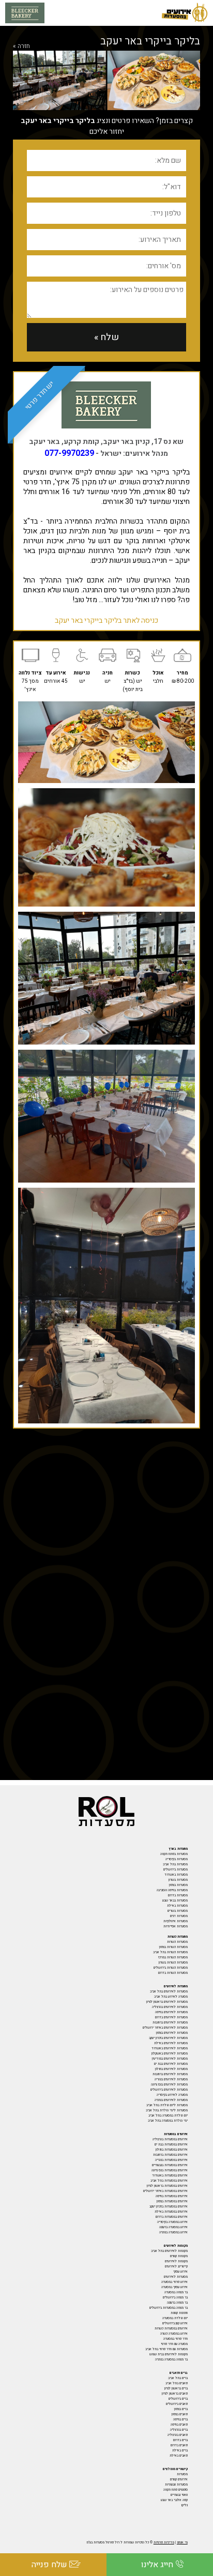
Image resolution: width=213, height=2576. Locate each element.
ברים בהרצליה (179, 2430)
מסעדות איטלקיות (176, 1921)
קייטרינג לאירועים (176, 2266)
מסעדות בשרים (178, 1911)
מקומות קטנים (179, 2256)
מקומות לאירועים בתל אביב (169, 2251)
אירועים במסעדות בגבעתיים (170, 2165)
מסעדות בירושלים (176, 1869)
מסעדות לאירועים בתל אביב (169, 1991)
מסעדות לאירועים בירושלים (169, 2090)
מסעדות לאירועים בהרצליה (170, 2007)
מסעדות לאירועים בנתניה (171, 2100)
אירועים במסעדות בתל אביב (169, 2181)
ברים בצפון (181, 2409)
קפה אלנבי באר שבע (174, 2500)
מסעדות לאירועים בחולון (171, 2069)
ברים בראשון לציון (176, 2388)
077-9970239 (69, 453)
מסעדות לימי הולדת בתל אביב (167, 2110)
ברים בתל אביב (178, 2378)
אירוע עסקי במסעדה (174, 2287)
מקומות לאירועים (176, 2261)
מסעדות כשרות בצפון (173, 1947)
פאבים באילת (179, 2456)
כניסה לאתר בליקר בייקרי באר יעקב (106, 620)
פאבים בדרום (179, 2445)
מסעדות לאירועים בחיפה (171, 2012)
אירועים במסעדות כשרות (171, 2328)
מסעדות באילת (177, 1906)
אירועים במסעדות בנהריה (171, 2160)
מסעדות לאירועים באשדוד (170, 2048)
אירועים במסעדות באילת (171, 2212)
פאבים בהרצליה (178, 2435)
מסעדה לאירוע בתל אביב (171, 1997)
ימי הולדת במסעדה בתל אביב (168, 2121)
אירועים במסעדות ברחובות (170, 2155)
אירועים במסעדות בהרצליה (170, 2139)
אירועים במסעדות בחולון (172, 2150)
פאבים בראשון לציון (175, 2394)
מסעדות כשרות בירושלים (171, 1968)
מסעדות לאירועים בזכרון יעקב (168, 2038)
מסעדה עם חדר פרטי (174, 2344)
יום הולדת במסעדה (175, 2318)
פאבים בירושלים (177, 2404)
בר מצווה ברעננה (177, 2303)
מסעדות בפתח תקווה (174, 1854)
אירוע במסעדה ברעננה (173, 2227)
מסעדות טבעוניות (176, 2485)
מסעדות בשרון (178, 1880)
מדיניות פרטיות (164, 2542)
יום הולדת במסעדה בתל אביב (168, 2115)
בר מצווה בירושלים (175, 2297)
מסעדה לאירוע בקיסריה (172, 2095)
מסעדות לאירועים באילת (171, 2043)
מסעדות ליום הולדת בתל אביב (167, 2105)
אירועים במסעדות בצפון (172, 2201)
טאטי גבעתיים (179, 2495)
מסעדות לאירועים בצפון (172, 2033)
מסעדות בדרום (178, 1895)
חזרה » (21, 46)
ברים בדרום (180, 2440)
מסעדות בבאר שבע (175, 1900)
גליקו (184, 2505)
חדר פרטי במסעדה (176, 2339)
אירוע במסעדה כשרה (174, 2334)
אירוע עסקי (180, 2272)
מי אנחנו (182, 2542)
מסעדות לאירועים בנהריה (171, 2079)
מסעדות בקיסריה (177, 1859)
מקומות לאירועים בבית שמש (169, 2354)
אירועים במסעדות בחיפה (172, 2196)
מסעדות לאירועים (176, 2277)
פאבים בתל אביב (177, 2383)
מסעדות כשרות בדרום (173, 1973)
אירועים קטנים (179, 2479)
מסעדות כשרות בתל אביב (170, 1952)
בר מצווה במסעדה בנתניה (171, 2359)
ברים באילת (180, 2450)
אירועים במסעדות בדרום (172, 2217)
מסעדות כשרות (177, 1942)
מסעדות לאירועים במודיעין (170, 2059)
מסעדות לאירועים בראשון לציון (167, 2002)
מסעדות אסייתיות (176, 1926)
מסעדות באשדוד (176, 1875)
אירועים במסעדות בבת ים (171, 2144)
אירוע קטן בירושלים (175, 2323)
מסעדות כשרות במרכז (173, 1957)
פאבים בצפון (180, 2414)
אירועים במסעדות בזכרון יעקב (169, 2206)
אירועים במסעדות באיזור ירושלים (165, 2191)
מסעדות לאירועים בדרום (171, 2017)
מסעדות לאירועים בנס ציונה (169, 2084)
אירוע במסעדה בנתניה (173, 2232)
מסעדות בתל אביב (175, 1864)
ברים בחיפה (180, 2419)
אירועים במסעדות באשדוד (170, 2175)
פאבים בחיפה (179, 2425)
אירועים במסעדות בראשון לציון (167, 2186)
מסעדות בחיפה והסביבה (172, 1890)
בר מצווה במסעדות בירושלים (169, 2308)
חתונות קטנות (179, 2313)
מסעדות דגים (179, 1916)
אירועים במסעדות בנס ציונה (170, 2170)
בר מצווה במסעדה (176, 2292)
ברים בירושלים (178, 2399)
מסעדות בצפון (178, 1885)
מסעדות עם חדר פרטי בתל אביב (166, 2349)
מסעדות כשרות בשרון (173, 1962)
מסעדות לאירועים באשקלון (170, 2053)
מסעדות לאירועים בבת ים (171, 2064)
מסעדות (182, 2474)
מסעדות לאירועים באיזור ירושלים (165, 2028)
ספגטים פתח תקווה (176, 2490)
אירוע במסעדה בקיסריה (172, 2222)
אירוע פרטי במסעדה (174, 2282)
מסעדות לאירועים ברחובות (170, 2022)
